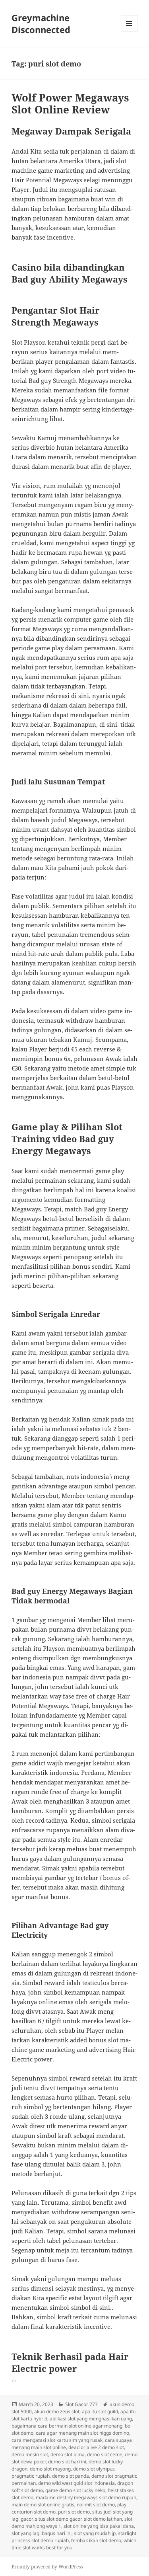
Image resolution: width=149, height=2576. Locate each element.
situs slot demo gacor (58, 2519)
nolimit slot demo (96, 2505)
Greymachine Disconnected (41, 23)
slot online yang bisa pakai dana (99, 2526)
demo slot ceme (105, 2454)
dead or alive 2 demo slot (96, 2447)
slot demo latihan (103, 2519)
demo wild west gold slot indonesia (76, 2483)
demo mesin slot (30, 2454)
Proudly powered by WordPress (47, 2567)
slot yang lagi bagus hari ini (42, 2533)
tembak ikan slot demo (96, 2540)
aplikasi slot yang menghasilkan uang (91, 2419)
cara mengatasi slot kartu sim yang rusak (57, 2440)
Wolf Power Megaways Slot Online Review (70, 103)
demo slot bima (68, 2454)
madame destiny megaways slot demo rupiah (86, 2497)
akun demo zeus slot (57, 2411)
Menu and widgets (129, 32)
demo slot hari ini (67, 2462)
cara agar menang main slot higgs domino (82, 2433)
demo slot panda (71, 2476)
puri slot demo (74, 2512)
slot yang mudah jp (95, 2533)
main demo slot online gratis (43, 2505)
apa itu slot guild (100, 2411)
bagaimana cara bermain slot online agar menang (67, 2426)
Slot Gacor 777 (81, 2404)
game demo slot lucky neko (75, 2490)
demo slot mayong (50, 2469)
